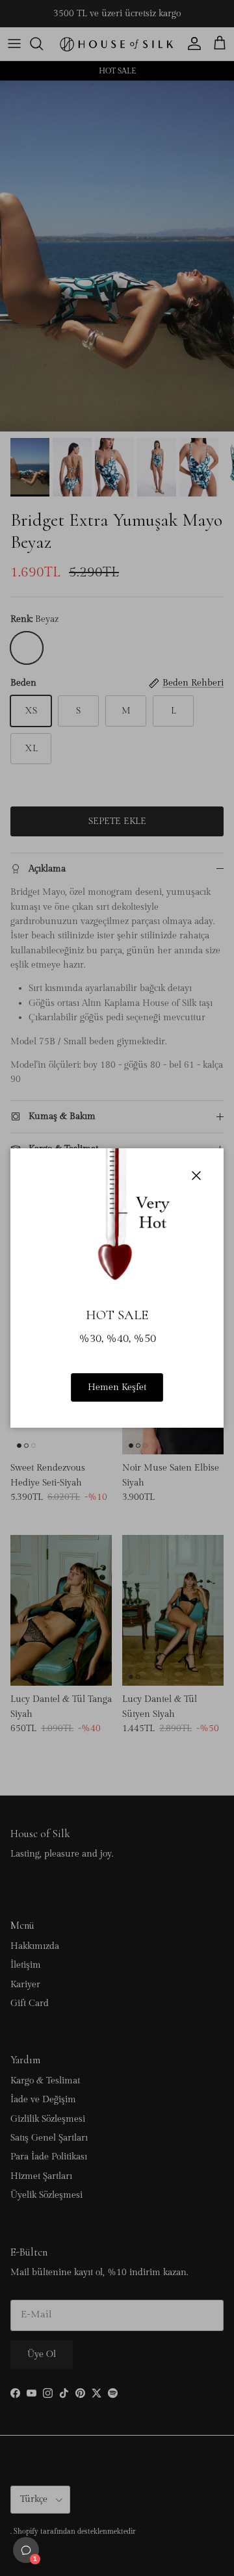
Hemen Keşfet (117, 1387)
